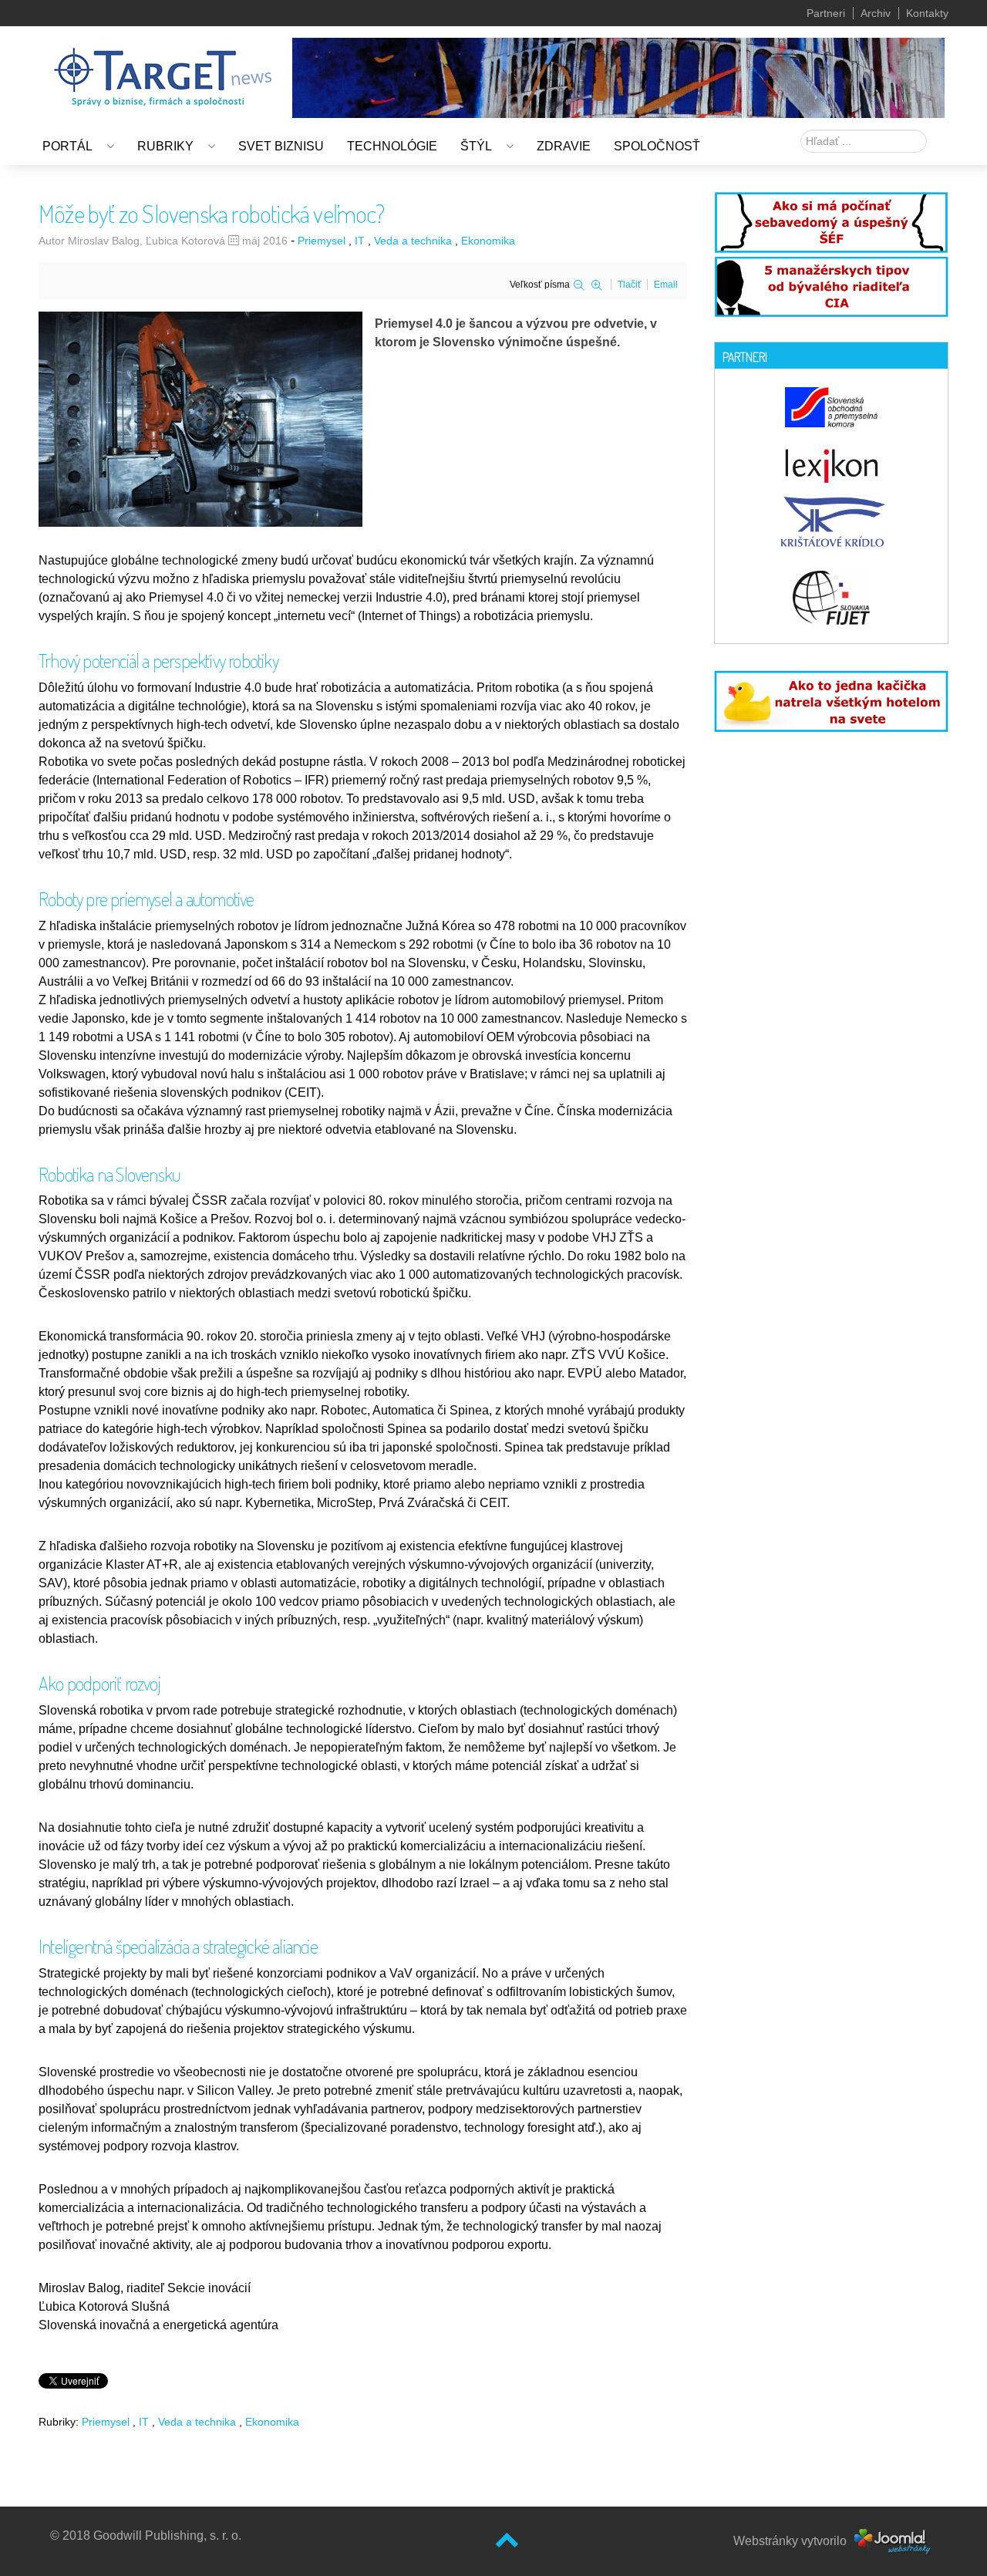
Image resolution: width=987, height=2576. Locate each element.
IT (360, 241)
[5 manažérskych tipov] (831, 284)
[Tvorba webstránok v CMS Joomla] (893, 2541)
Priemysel (322, 241)
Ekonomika (488, 241)
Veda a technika (413, 241)
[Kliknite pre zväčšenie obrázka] (200, 418)
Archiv (876, 13)
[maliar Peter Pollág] (618, 77)
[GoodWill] (163, 70)
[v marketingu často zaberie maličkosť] (831, 699)
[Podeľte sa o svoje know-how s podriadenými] (831, 221)
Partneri (826, 13)
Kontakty (927, 13)
